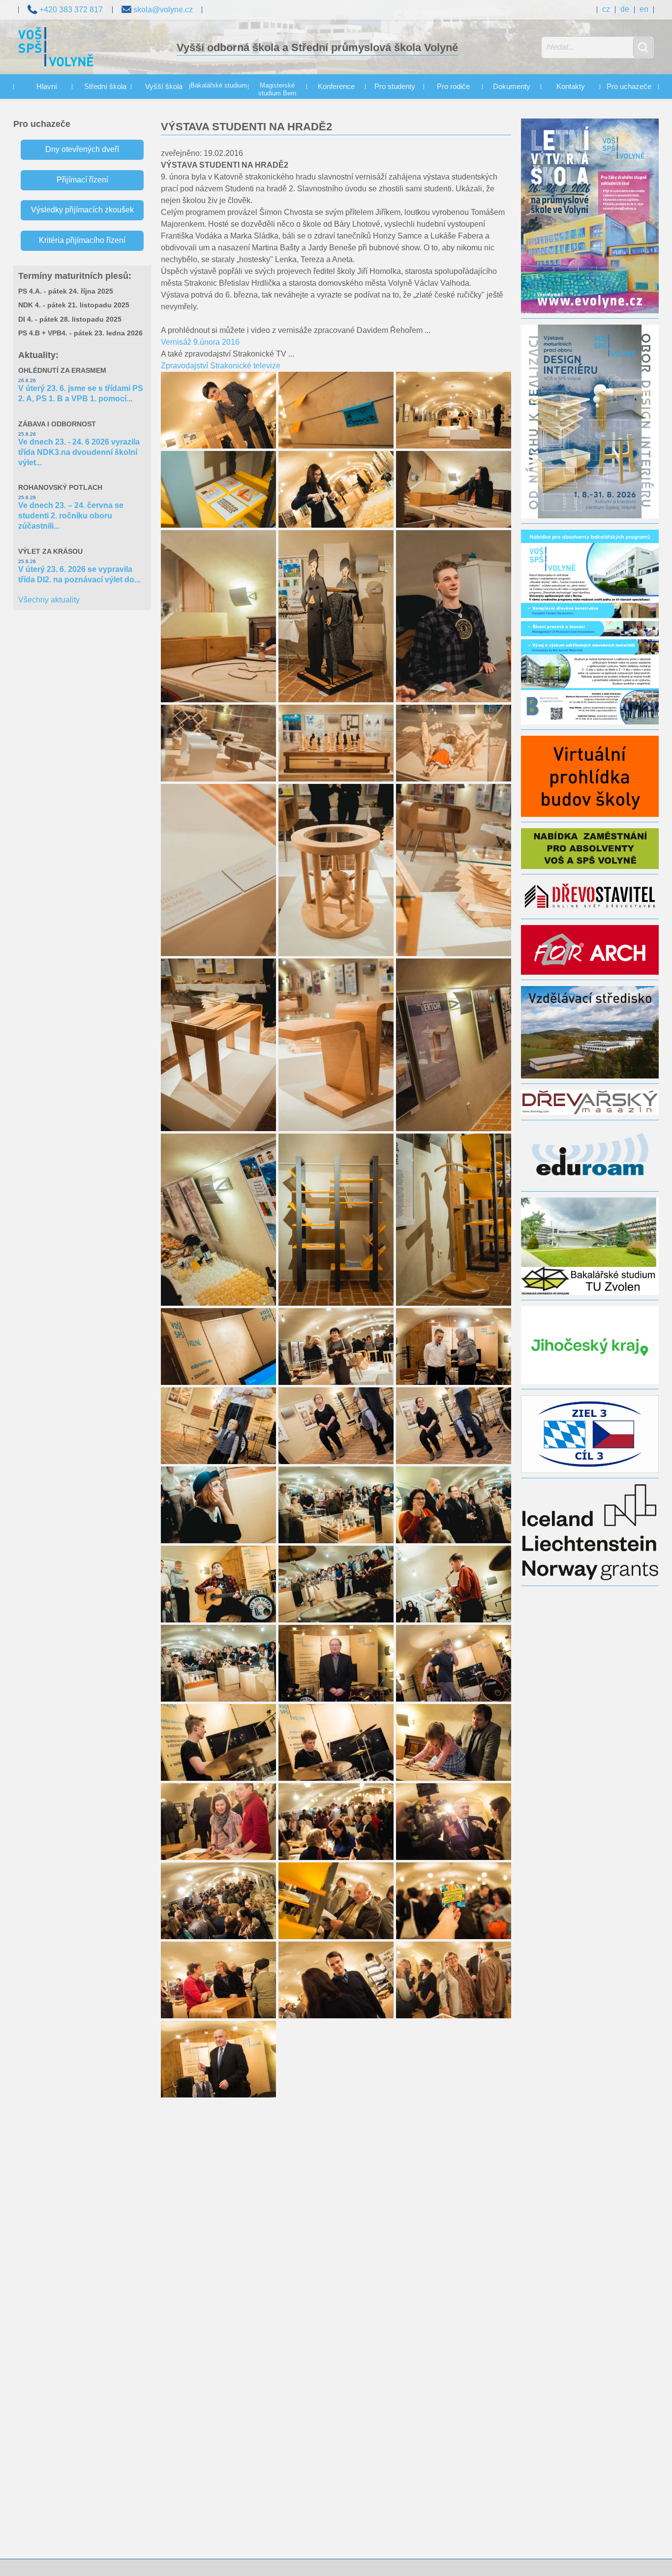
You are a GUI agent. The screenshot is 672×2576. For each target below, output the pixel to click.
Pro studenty (395, 86)
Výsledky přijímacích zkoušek (82, 210)
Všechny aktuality (49, 600)
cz (606, 9)
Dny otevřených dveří (82, 149)
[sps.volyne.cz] (56, 48)
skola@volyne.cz (162, 9)
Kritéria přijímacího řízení (82, 240)
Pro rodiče (453, 86)
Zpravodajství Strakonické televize (221, 366)
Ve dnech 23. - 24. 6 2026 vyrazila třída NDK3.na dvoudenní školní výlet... (79, 452)
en (644, 9)
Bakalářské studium (219, 86)
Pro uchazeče (629, 86)
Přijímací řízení (82, 180)
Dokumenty (512, 86)
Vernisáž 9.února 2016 (200, 342)
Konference (336, 86)
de (625, 9)
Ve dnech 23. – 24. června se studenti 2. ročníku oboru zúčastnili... (71, 516)
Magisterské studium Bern (277, 90)
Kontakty (571, 86)
